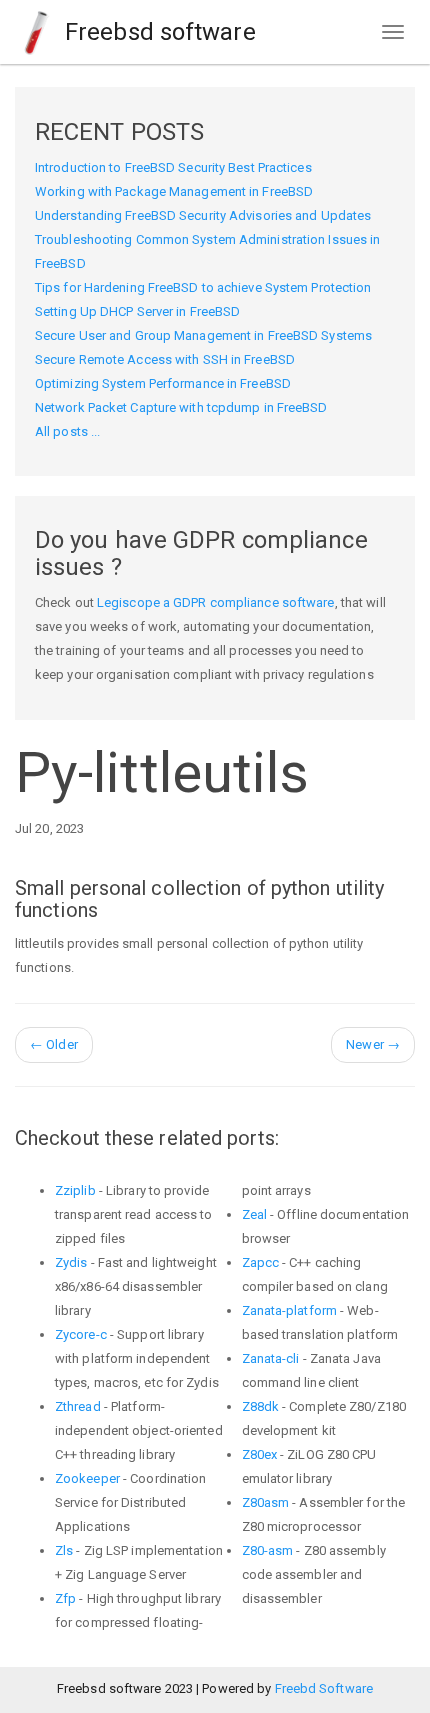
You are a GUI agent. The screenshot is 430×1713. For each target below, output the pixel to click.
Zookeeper (87, 1478)
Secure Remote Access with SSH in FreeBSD (165, 359)
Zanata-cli (271, 1358)
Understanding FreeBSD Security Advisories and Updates (203, 215)
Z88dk (261, 1406)
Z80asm (266, 1502)
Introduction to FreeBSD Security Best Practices (173, 167)
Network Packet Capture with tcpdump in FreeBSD (181, 407)
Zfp (65, 1598)
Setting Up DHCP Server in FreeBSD (137, 311)
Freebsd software (157, 32)
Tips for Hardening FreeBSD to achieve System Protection (203, 287)
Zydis (71, 1262)
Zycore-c (81, 1334)
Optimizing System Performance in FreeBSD (163, 383)
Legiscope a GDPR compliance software (216, 602)
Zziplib (75, 1190)
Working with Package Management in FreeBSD (174, 191)
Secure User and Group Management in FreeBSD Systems (203, 335)
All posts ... (67, 431)
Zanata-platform (290, 1310)
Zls (64, 1550)
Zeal (254, 1214)
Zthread (78, 1406)
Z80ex (260, 1454)
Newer (373, 1044)
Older (54, 1044)
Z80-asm (268, 1550)
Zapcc (261, 1262)
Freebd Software (324, 1688)
